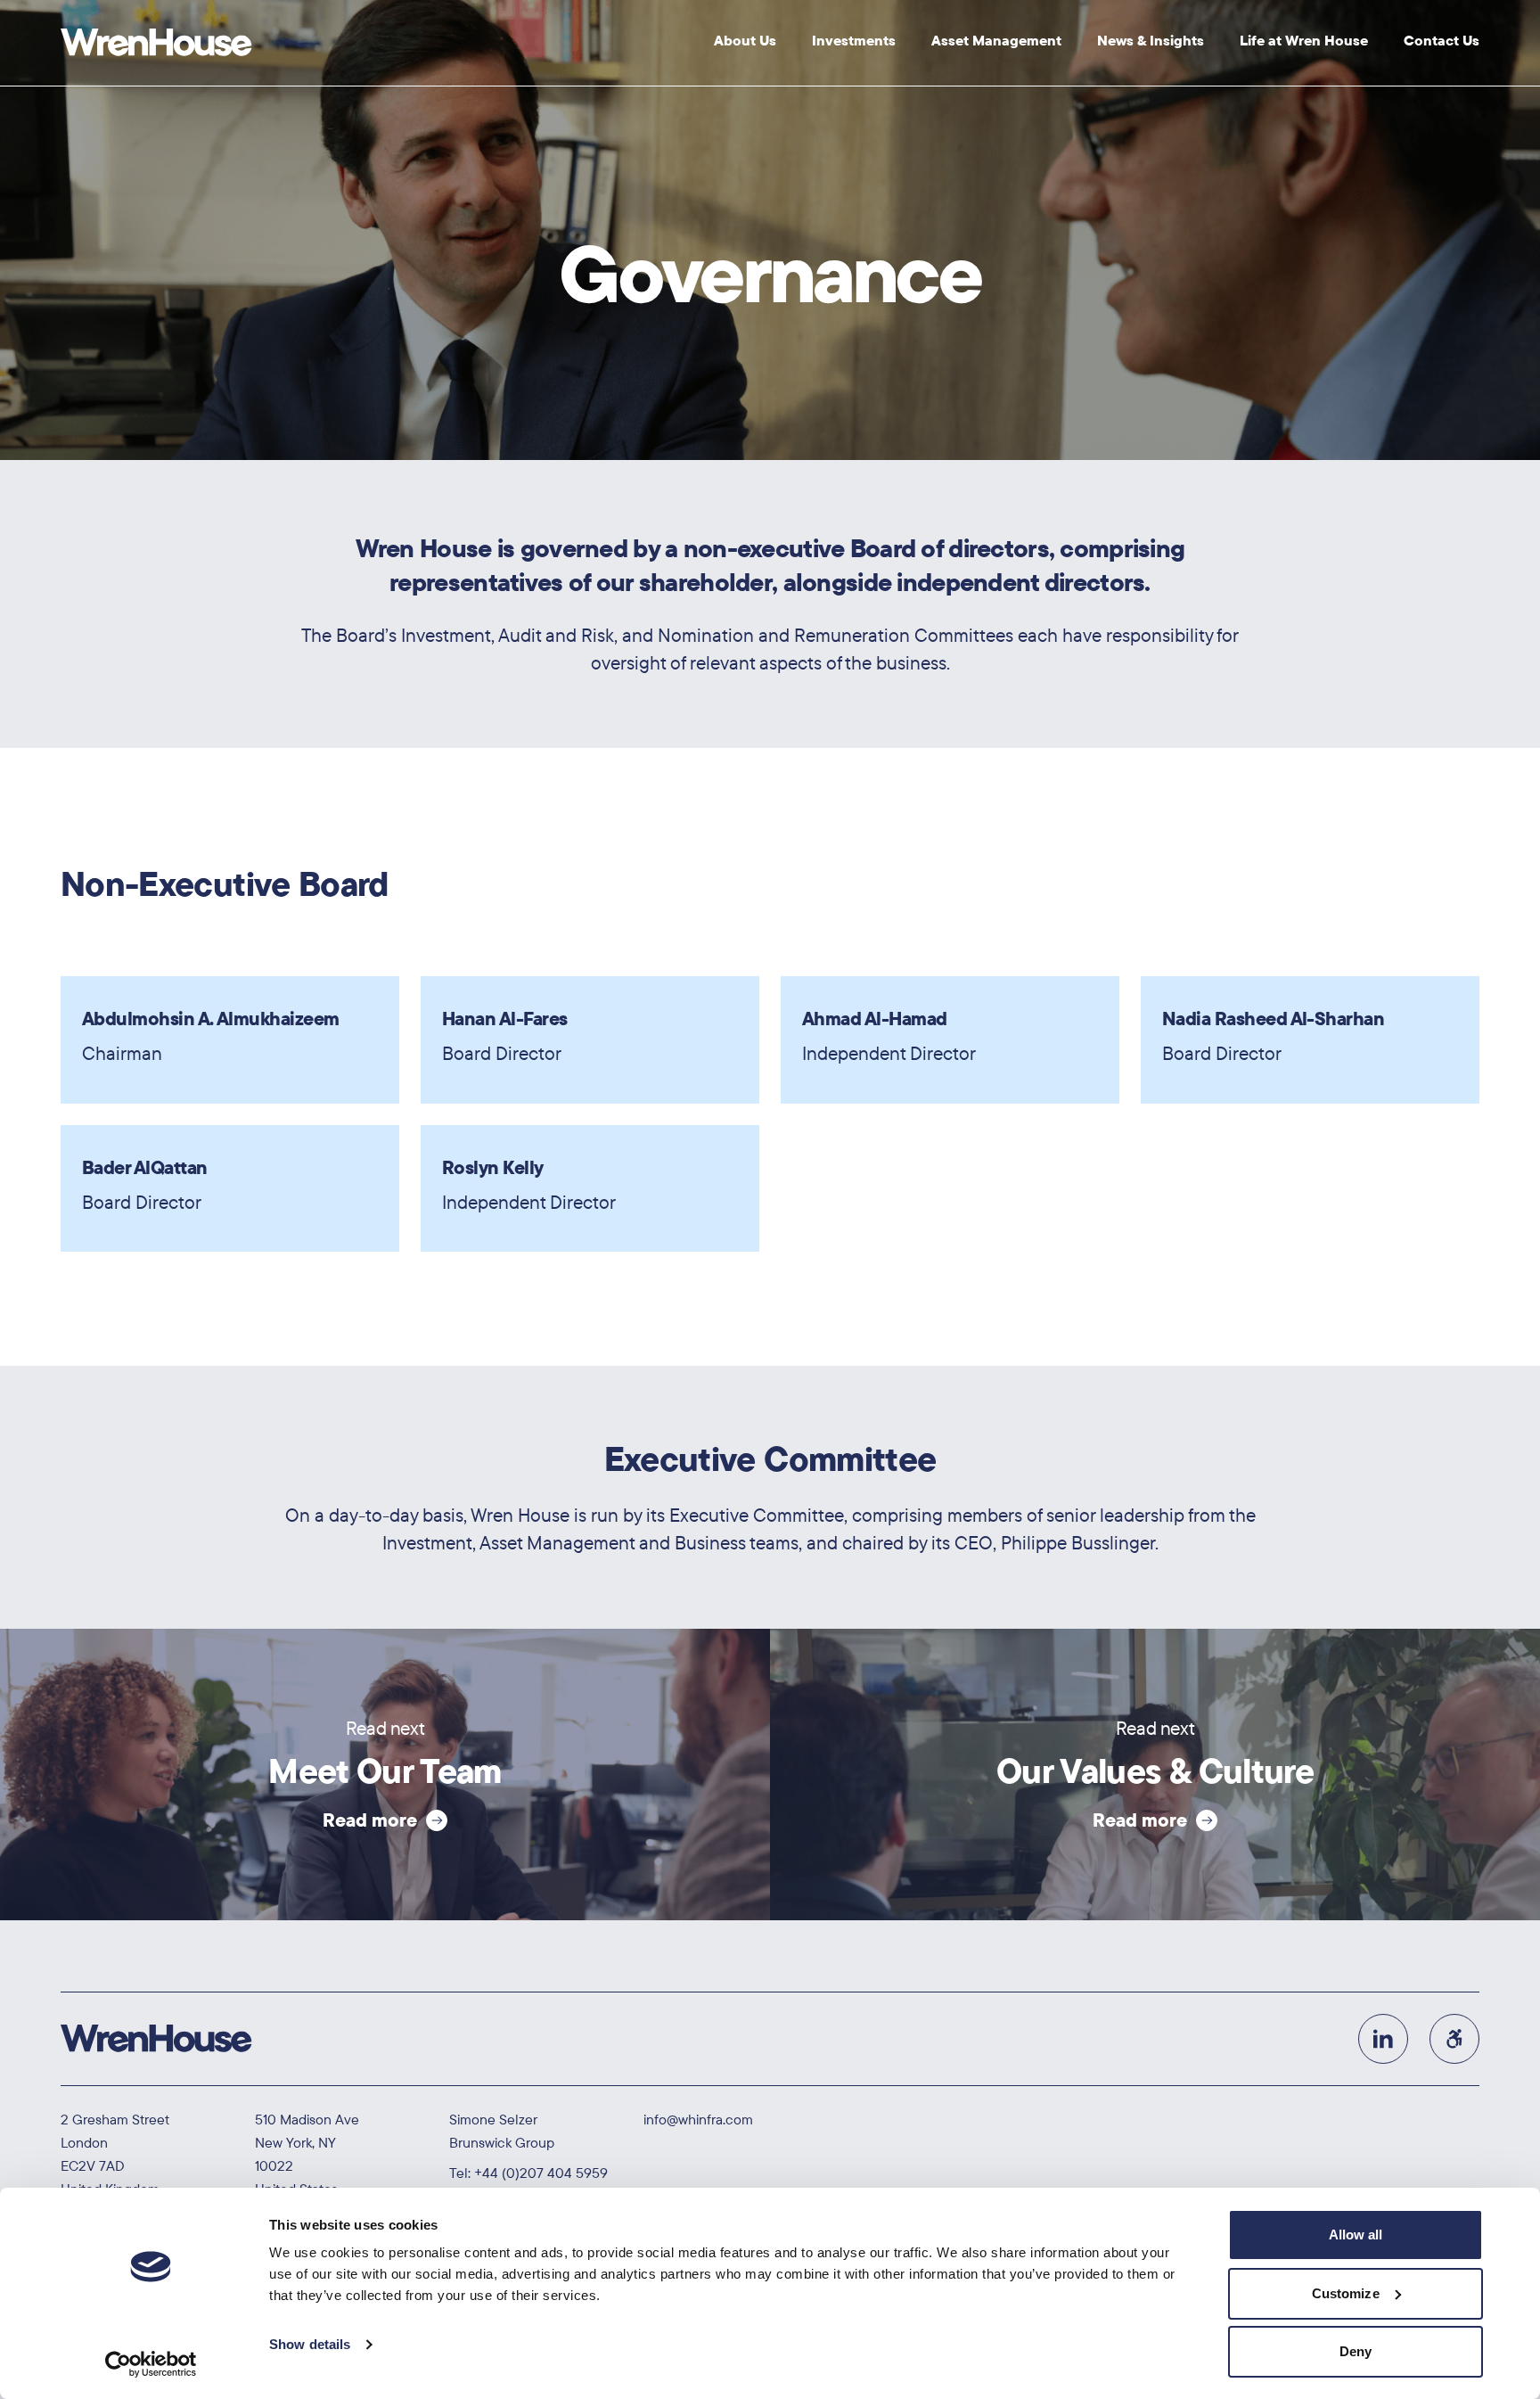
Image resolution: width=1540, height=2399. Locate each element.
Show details (310, 2344)
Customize (1346, 2293)
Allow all (1356, 2235)
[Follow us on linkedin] (1383, 2039)
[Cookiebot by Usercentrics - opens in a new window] (151, 2364)
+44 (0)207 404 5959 (541, 2173)
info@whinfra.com (698, 2119)
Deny (1356, 2351)
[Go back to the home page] (156, 43)
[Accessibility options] (1454, 2039)
